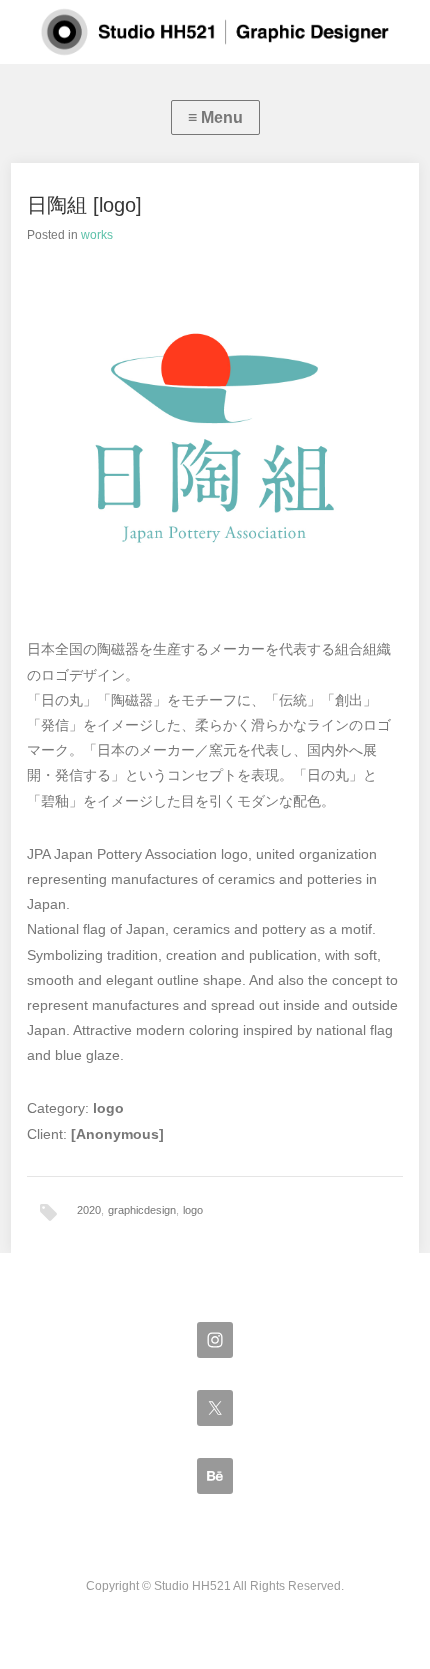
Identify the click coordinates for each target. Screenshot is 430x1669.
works (97, 235)
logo (193, 1210)
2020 (89, 1210)
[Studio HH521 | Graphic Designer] (215, 32)
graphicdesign (142, 1210)
